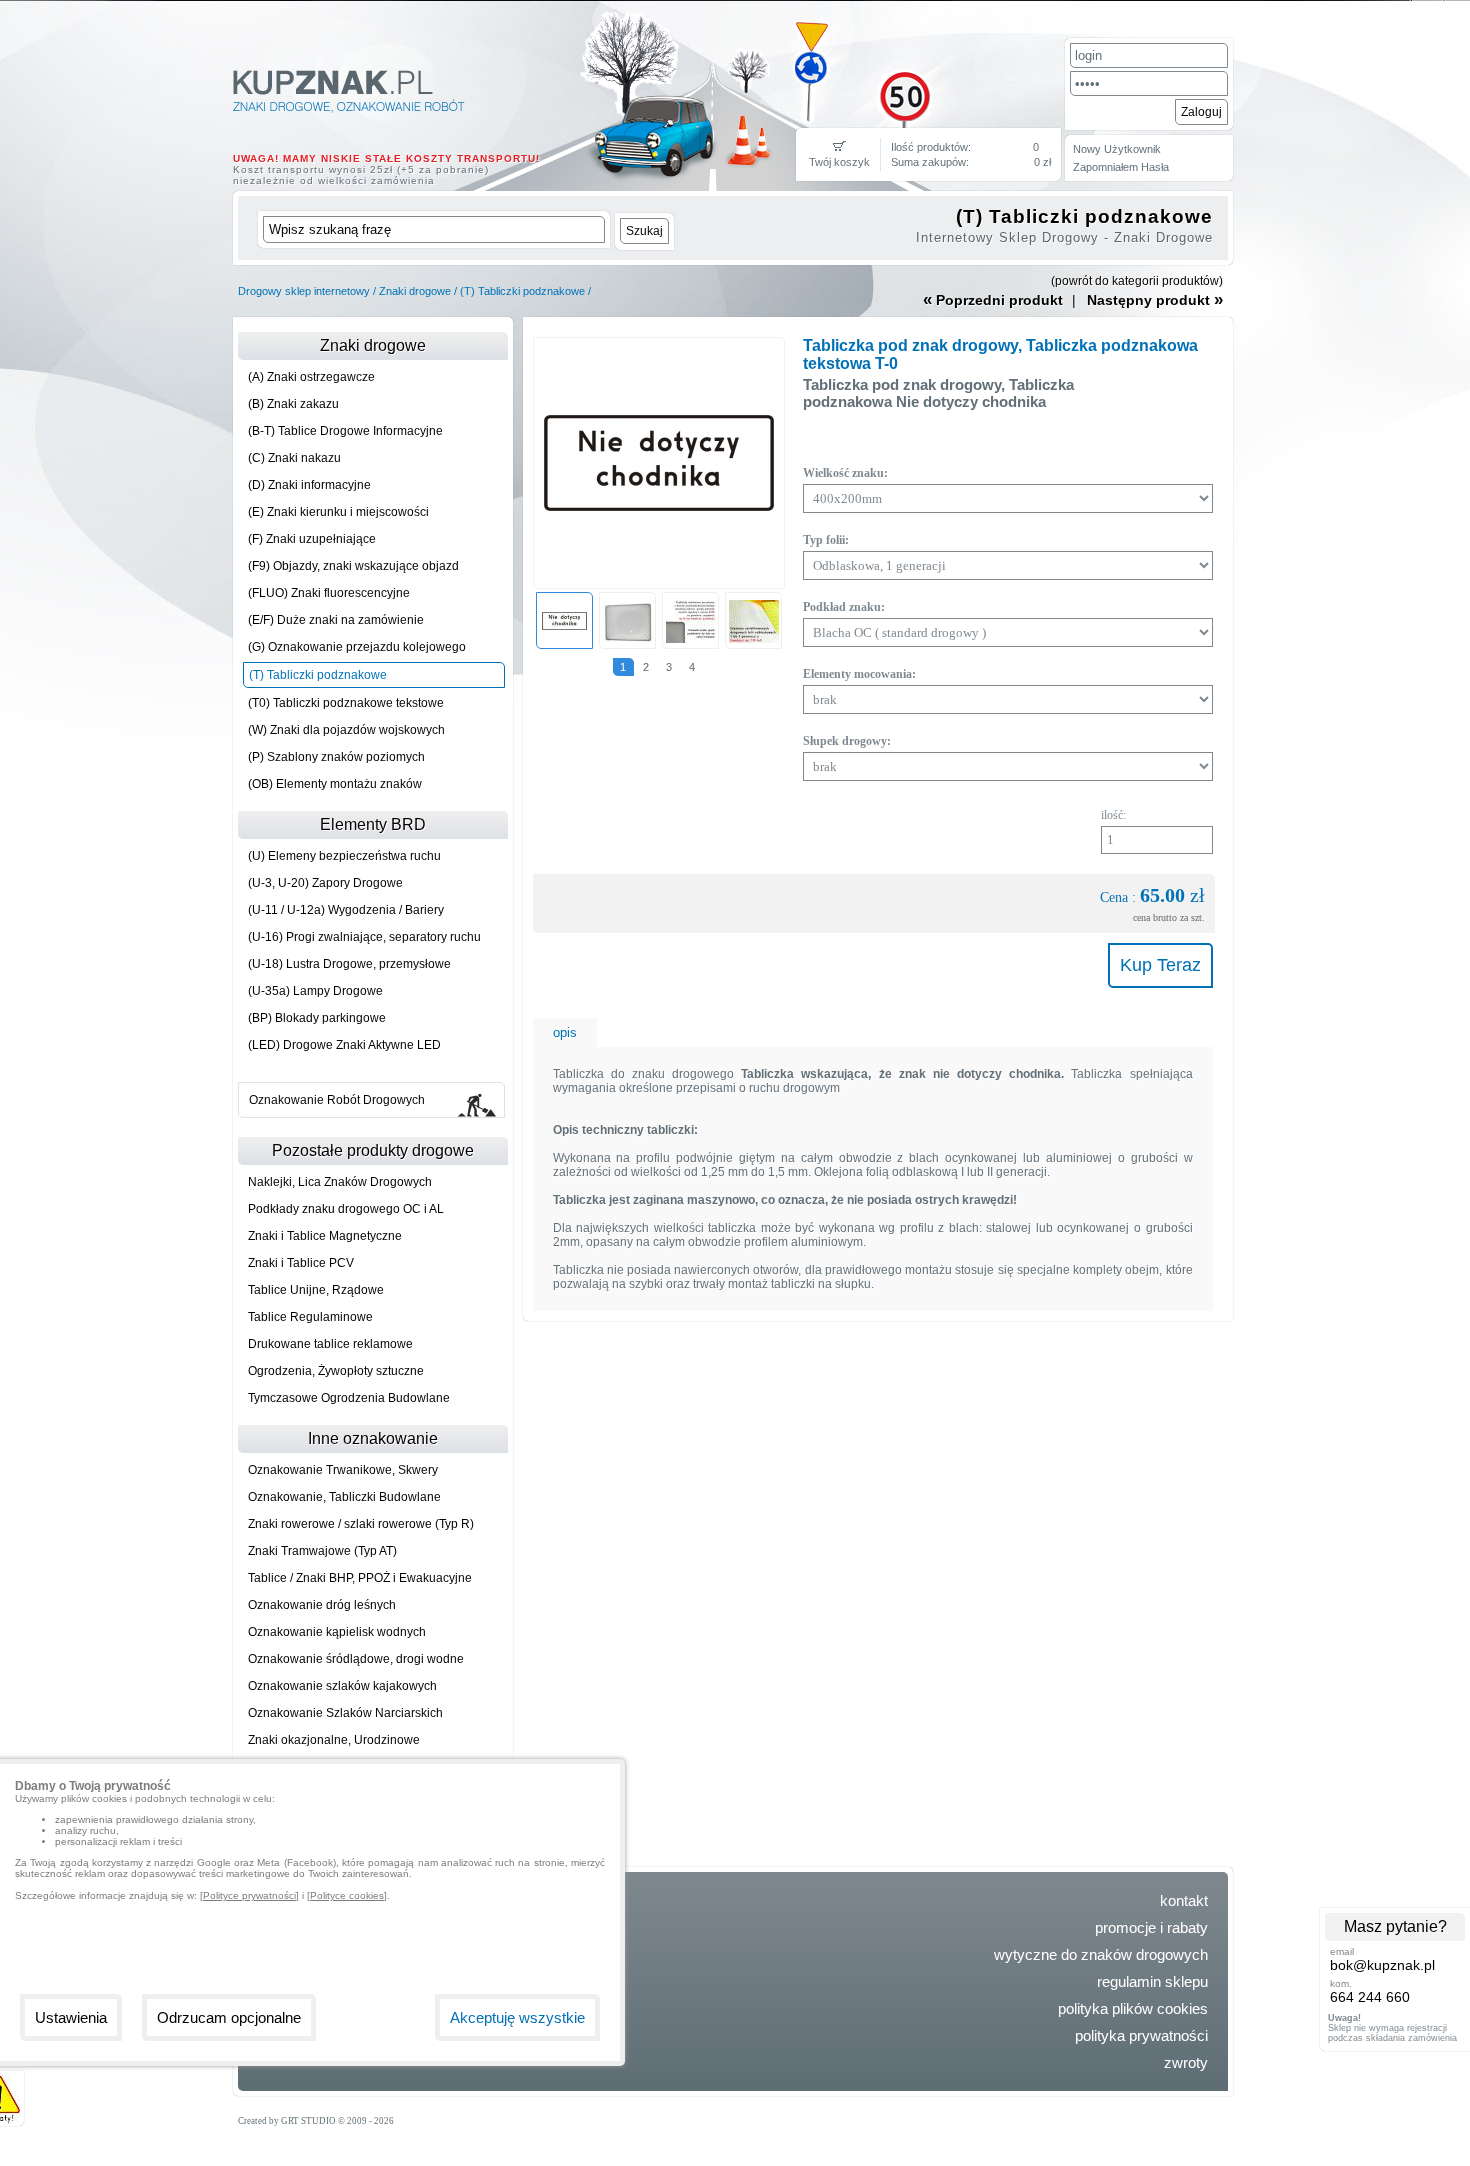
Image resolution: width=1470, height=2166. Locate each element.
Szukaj (644, 231)
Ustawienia (71, 2017)
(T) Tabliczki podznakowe (522, 291)
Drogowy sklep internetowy (304, 291)
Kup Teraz (1160, 965)
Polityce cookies (347, 1895)
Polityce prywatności (249, 1895)
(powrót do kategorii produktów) (1137, 281)
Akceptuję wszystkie (517, 2017)
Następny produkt (1155, 299)
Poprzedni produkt (993, 299)
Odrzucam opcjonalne (229, 2017)
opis (565, 1032)
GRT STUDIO (308, 2121)
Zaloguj (1201, 112)
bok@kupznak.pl (1382, 1965)
